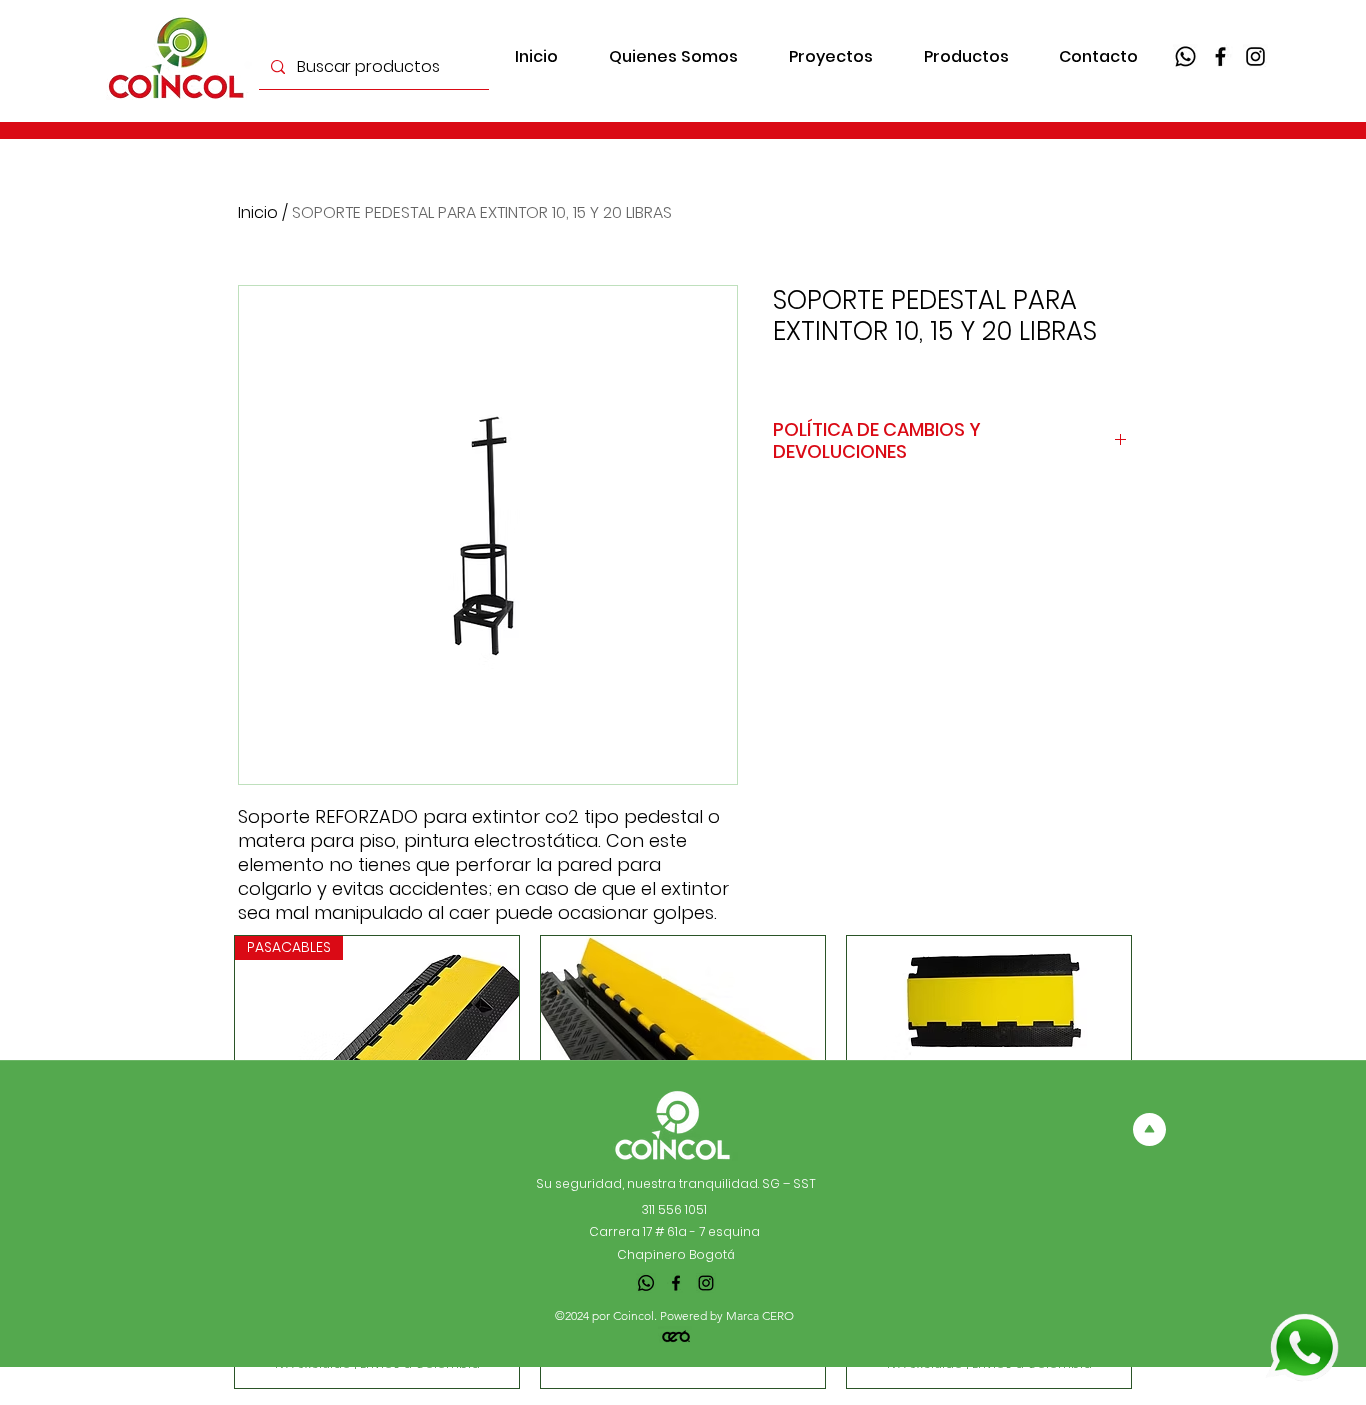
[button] (966, 56)
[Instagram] (1255, 56)
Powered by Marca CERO (727, 1315)
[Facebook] (1220, 56)
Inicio (258, 212)
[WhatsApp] (1185, 56)
